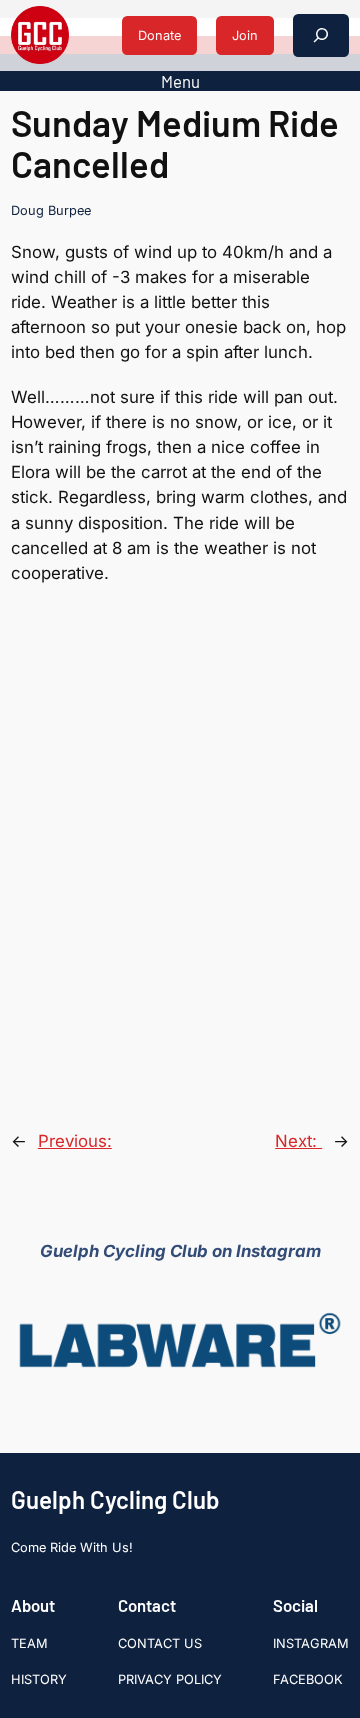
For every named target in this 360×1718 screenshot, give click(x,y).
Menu (180, 81)
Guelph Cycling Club (115, 1499)
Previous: (75, 1141)
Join (245, 35)
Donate (159, 35)
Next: (298, 1141)
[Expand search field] (321, 35)
